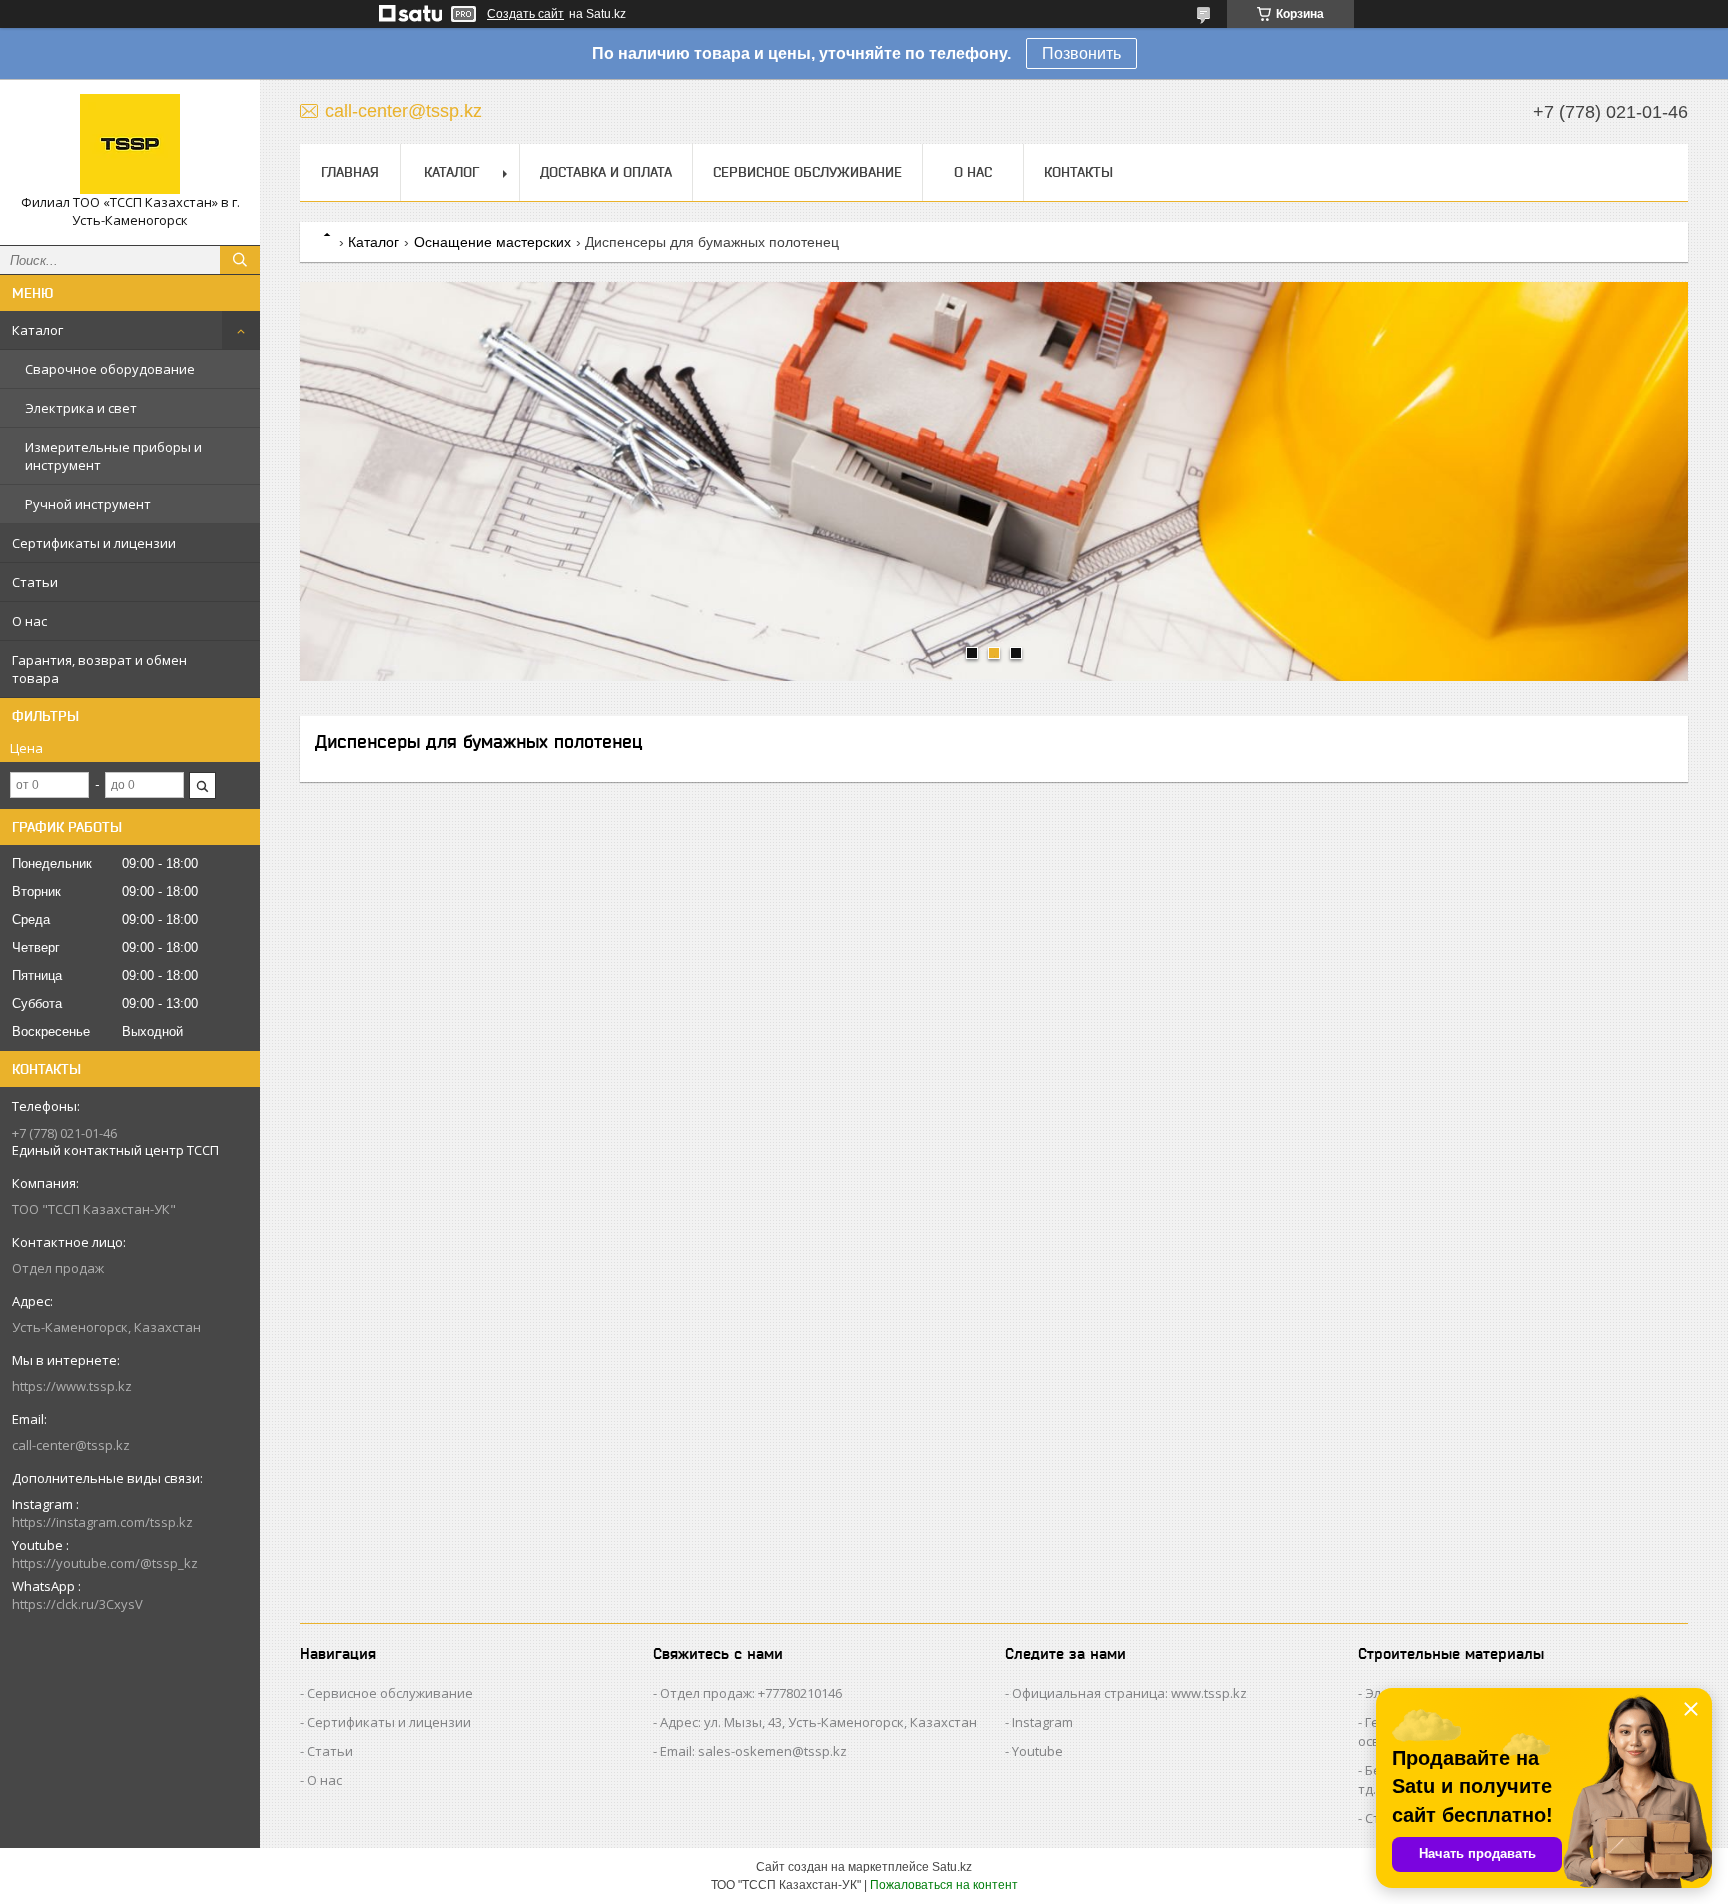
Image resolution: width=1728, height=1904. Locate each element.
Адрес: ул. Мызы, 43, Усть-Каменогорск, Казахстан (818, 1722)
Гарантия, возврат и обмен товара (99, 669)
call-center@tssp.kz (71, 1445)
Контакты (1078, 172)
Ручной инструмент (88, 504)
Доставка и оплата (606, 172)
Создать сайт (525, 14)
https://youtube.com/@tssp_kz (105, 1563)
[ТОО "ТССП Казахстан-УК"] (130, 144)
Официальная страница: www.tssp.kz (1129, 1693)
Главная (350, 172)
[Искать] (240, 260)
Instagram (1042, 1722)
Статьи (35, 582)
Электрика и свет (81, 408)
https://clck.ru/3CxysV (77, 1604)
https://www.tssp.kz (72, 1386)
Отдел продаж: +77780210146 (751, 1693)
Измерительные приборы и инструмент (113, 456)
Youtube (1037, 1751)
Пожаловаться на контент (944, 1885)
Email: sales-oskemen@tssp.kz (753, 1751)
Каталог (37, 330)
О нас (29, 621)
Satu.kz (952, 1867)
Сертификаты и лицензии (94, 543)
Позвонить (1081, 53)
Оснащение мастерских (492, 242)
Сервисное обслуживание (807, 172)
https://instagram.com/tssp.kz (102, 1522)
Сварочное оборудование (110, 369)
